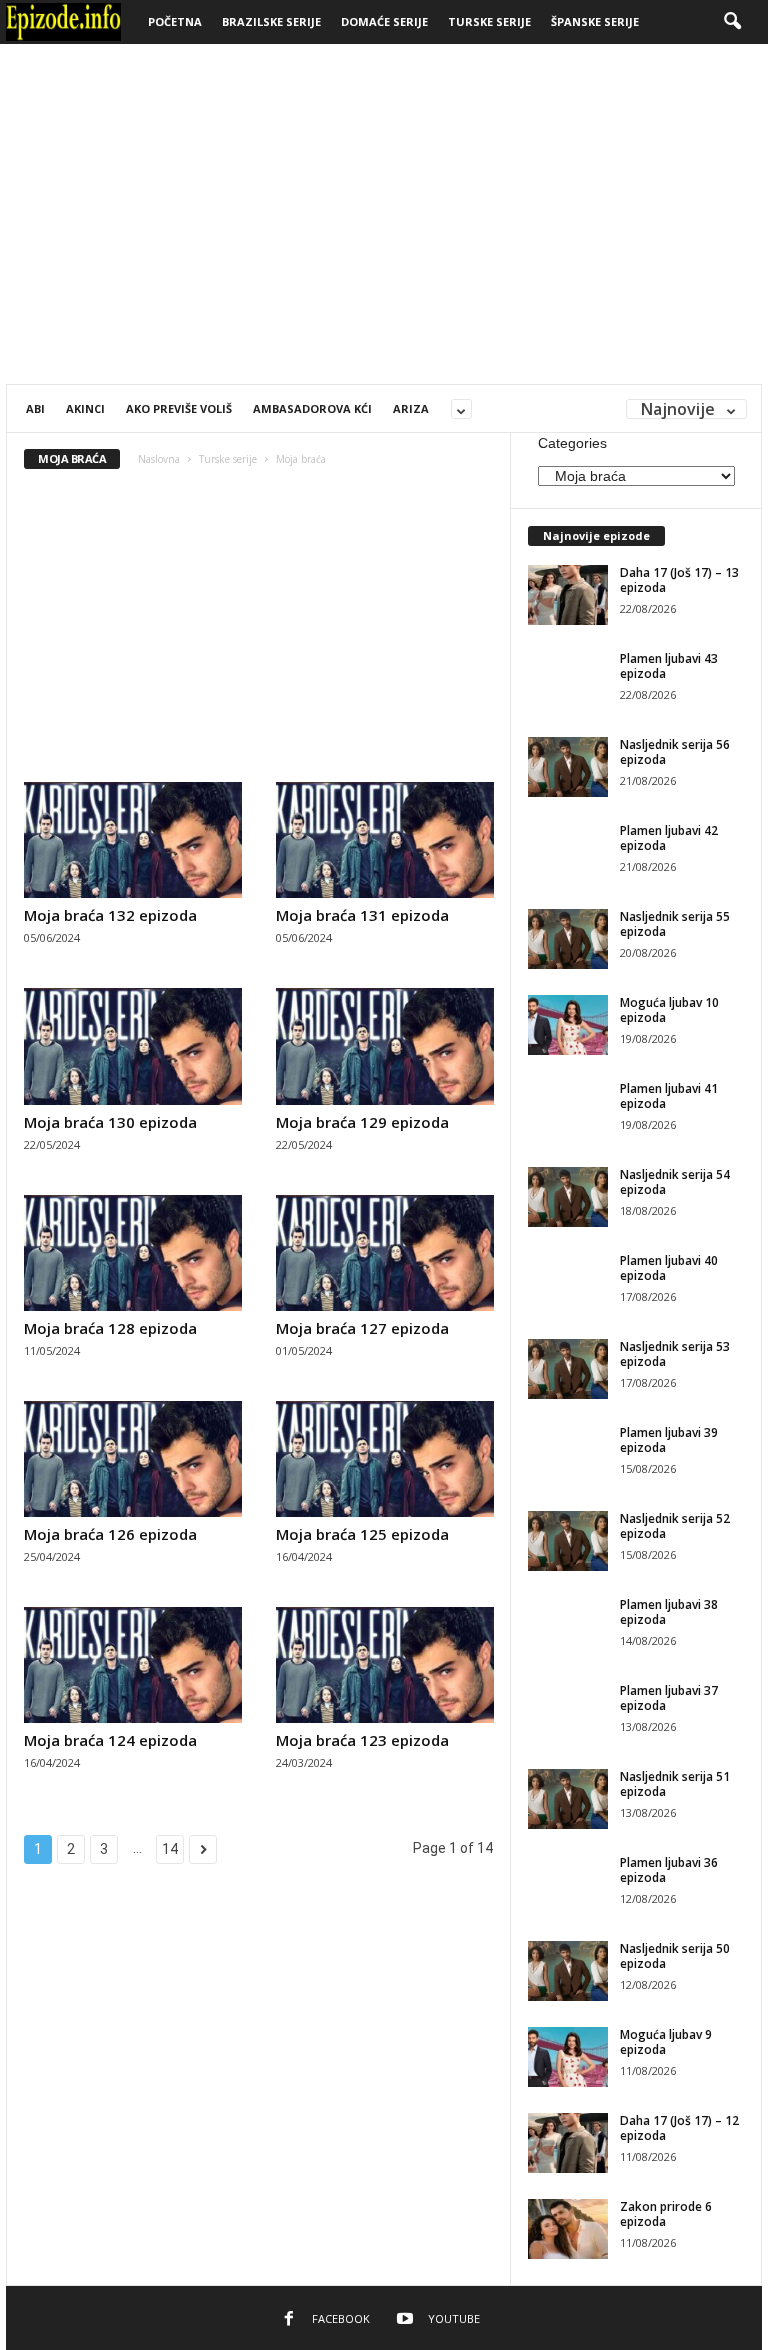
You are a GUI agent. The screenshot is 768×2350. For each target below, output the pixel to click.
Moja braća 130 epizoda (110, 1122)
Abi (35, 408)
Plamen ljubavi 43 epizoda (669, 666)
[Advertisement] (384, 214)
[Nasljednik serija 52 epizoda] (568, 1541)
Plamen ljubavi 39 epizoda (669, 1440)
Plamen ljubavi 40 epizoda (669, 1268)
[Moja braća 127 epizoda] (385, 1253)
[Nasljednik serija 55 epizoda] (568, 939)
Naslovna (159, 459)
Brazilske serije (271, 21)
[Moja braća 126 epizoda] (133, 1459)
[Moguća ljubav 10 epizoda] (568, 1025)
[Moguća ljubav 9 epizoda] (568, 2057)
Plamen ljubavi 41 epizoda (669, 1096)
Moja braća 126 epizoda (110, 1534)
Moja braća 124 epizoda (110, 1740)
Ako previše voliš (179, 408)
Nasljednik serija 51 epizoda (675, 1784)
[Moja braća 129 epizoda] (385, 1046)
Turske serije (489, 21)
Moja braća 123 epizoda (362, 1740)
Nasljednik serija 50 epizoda (675, 1956)
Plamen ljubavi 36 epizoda (669, 1870)
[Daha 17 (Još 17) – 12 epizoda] (568, 2143)
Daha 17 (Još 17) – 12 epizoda (679, 2128)
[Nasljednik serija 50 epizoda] (568, 1971)
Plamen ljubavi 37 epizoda (669, 1698)
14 (170, 1849)
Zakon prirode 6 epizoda (666, 2214)
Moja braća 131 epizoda (362, 915)
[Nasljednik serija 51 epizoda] (568, 1799)
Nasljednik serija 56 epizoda (675, 752)
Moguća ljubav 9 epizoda (666, 2042)
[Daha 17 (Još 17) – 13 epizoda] (568, 595)
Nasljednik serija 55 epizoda (675, 924)
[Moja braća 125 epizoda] (385, 1459)
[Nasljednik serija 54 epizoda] (568, 1197)
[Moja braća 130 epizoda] (133, 1046)
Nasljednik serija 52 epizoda (675, 1526)
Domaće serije (384, 21)
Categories (572, 443)
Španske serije (595, 21)
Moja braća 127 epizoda (362, 1328)
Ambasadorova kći (312, 408)
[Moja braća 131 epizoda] (385, 840)
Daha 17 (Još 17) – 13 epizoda (679, 580)
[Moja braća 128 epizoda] (133, 1253)
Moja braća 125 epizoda (362, 1534)
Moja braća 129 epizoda (362, 1122)
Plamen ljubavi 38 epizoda (669, 1612)
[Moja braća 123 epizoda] (385, 1665)
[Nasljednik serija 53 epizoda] (568, 1369)
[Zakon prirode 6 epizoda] (568, 2229)
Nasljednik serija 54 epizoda (675, 1182)
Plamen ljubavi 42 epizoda (669, 838)
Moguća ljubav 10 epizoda (669, 1010)
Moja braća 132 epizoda (110, 915)
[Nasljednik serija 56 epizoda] (568, 767)
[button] (732, 22)
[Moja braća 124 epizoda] (133, 1665)
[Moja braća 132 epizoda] (133, 840)
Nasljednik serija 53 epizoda (675, 1354)
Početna (175, 21)
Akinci (85, 408)
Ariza (411, 408)
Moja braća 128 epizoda (110, 1328)
